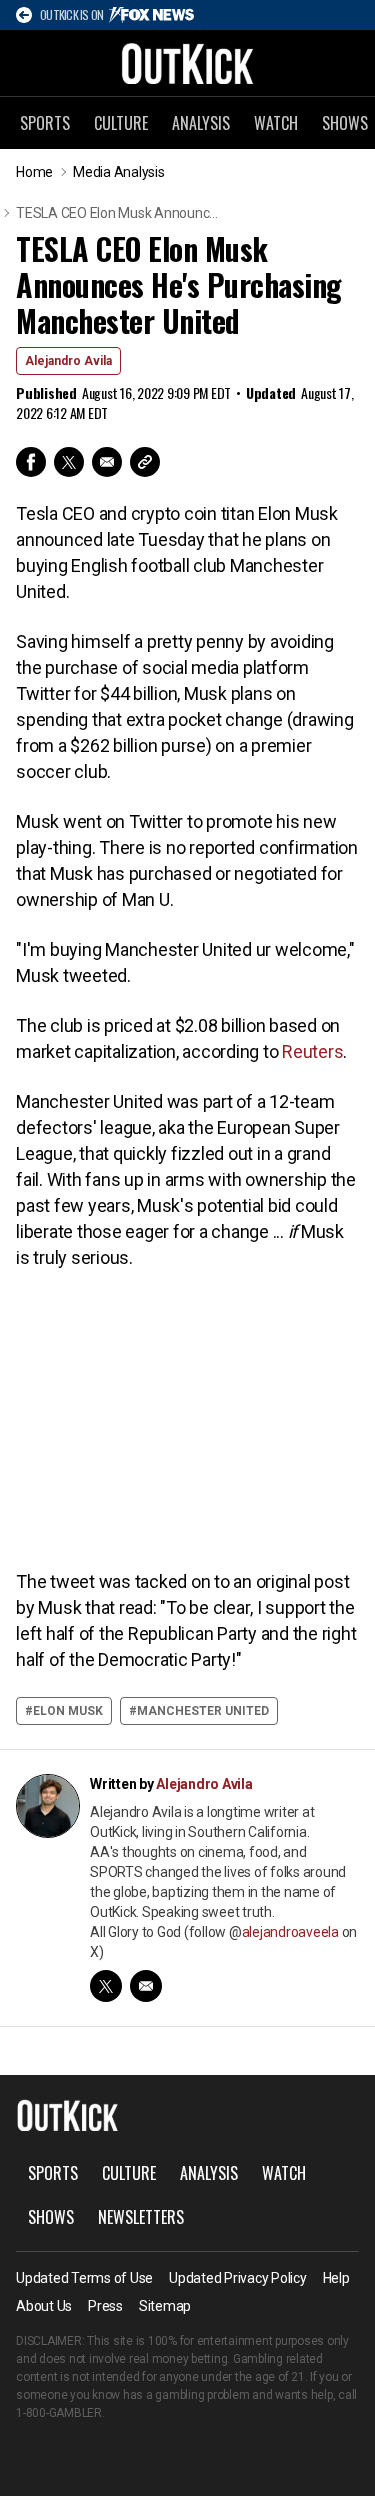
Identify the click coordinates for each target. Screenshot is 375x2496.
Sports (45, 123)
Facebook (31, 462)
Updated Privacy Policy (238, 2278)
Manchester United (203, 1711)
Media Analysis (119, 172)
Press (105, 2306)
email (146, 1986)
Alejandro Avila (68, 361)
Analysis (201, 123)
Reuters (312, 1051)
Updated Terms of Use (84, 2278)
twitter (106, 1986)
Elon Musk (68, 1711)
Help (336, 2278)
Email (107, 462)
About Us (44, 2306)
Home (34, 172)
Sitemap (165, 2306)
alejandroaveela (290, 1932)
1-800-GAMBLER (59, 2413)
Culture (121, 123)
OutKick (188, 63)
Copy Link (145, 462)
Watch (276, 123)
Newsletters (141, 2217)
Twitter (69, 462)
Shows (51, 2217)
